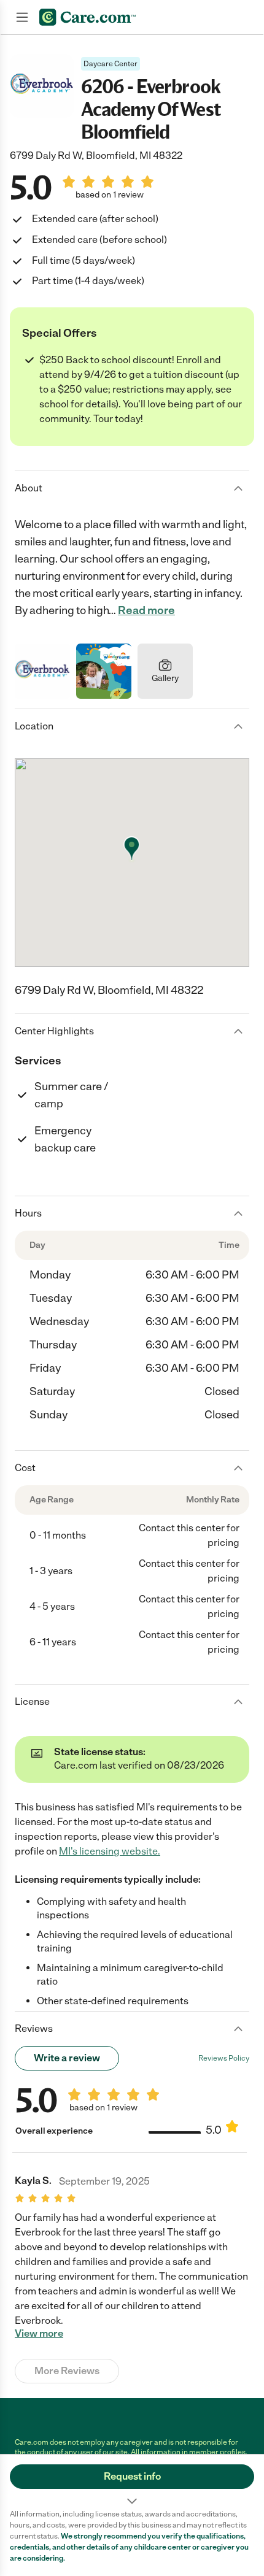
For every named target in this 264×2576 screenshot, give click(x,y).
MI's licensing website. (110, 1851)
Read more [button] (146, 610)
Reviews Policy (224, 2058)
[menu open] (22, 17)
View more (39, 2334)
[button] (132, 2482)
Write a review (67, 2058)
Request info (132, 2476)
